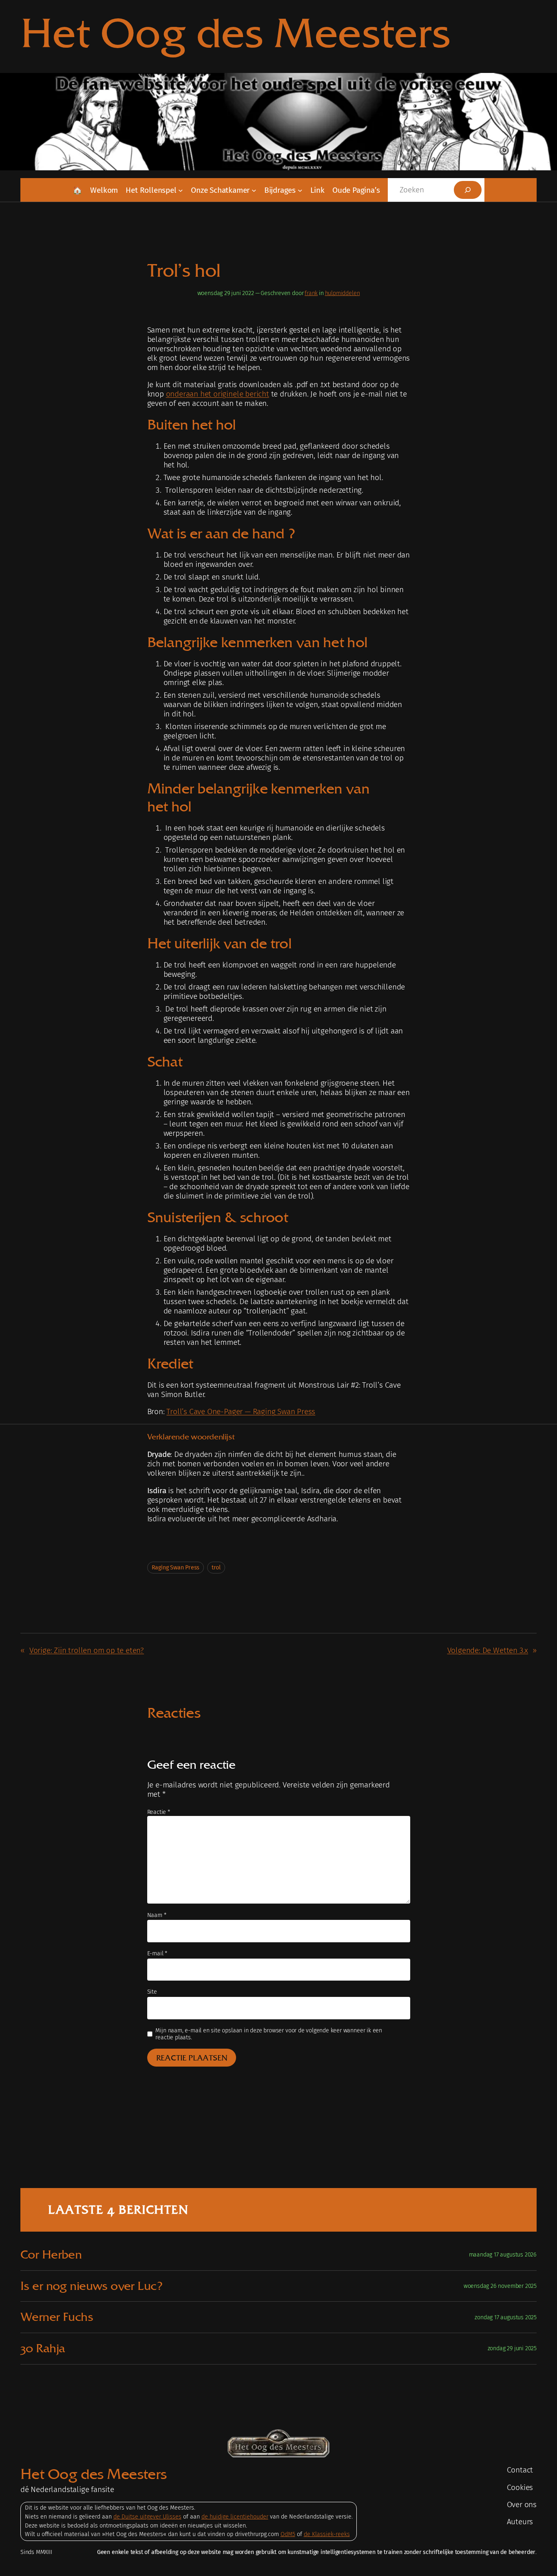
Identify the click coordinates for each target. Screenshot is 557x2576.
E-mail (157, 1953)
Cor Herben (51, 2255)
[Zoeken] (468, 190)
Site (152, 1992)
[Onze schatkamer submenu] (254, 190)
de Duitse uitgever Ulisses (147, 2517)
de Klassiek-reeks (327, 2534)
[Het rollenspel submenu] (181, 190)
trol (216, 1568)
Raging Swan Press (176, 1568)
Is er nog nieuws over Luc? (91, 2286)
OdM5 (288, 2534)
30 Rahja (43, 2348)
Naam (157, 1915)
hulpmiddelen (343, 293)
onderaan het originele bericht (218, 394)
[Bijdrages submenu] (300, 190)
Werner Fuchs (57, 2317)
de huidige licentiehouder (235, 2517)
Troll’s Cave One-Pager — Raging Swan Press (241, 1411)
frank (311, 293)
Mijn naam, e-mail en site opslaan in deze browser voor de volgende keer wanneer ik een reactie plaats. (269, 2034)
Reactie (159, 1812)
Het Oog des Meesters (235, 33)
